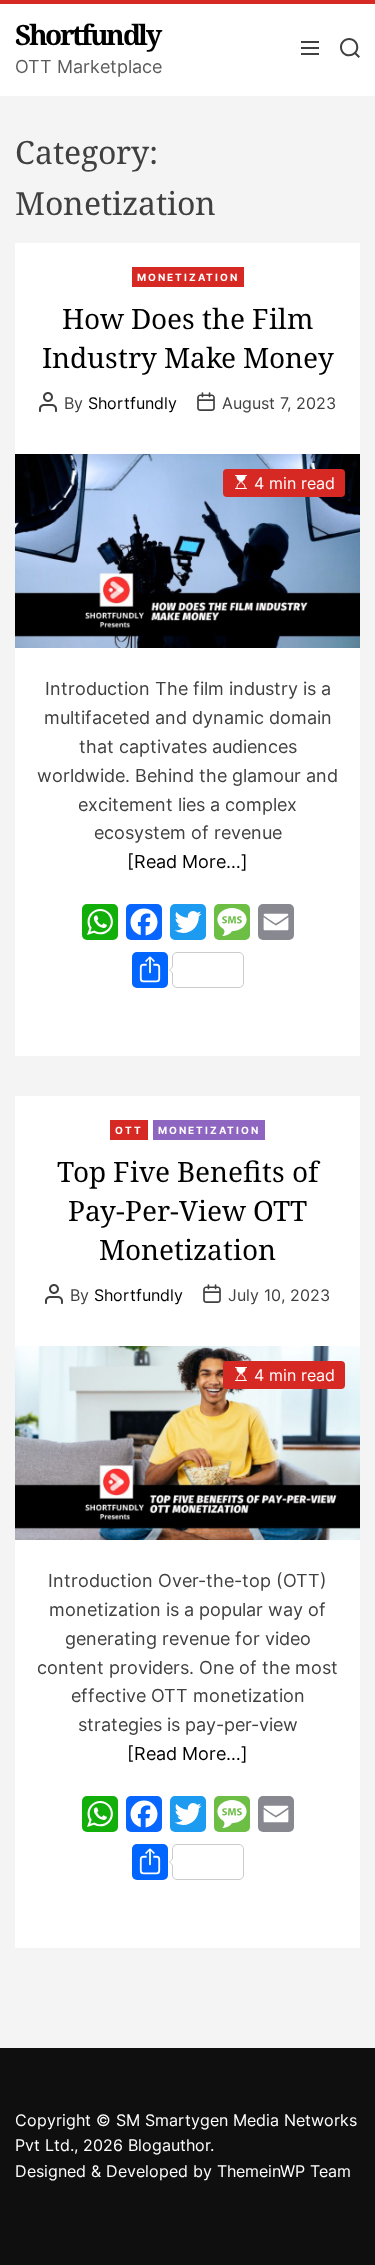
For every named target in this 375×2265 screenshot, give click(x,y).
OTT (129, 1130)
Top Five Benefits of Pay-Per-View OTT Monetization (187, 1210)
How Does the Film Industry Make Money (188, 337)
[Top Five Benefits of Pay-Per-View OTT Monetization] (187, 1443)
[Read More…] (187, 861)
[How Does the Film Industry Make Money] (187, 551)
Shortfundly (87, 34)
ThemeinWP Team (284, 2171)
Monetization (188, 277)
